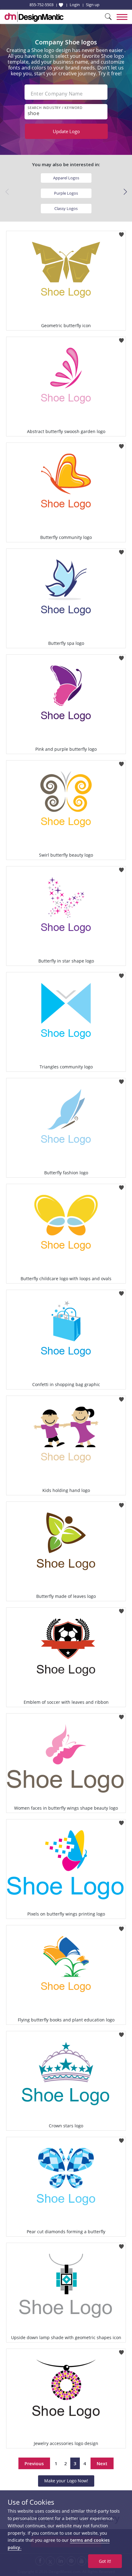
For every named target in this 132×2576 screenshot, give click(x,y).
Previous (34, 2463)
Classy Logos (66, 208)
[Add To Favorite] (121, 233)
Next (102, 2463)
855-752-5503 (41, 5)
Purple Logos (66, 193)
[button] (125, 192)
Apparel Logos (66, 178)
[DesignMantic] (34, 17)
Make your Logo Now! (66, 2481)
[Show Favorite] (61, 5)
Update (66, 131)
